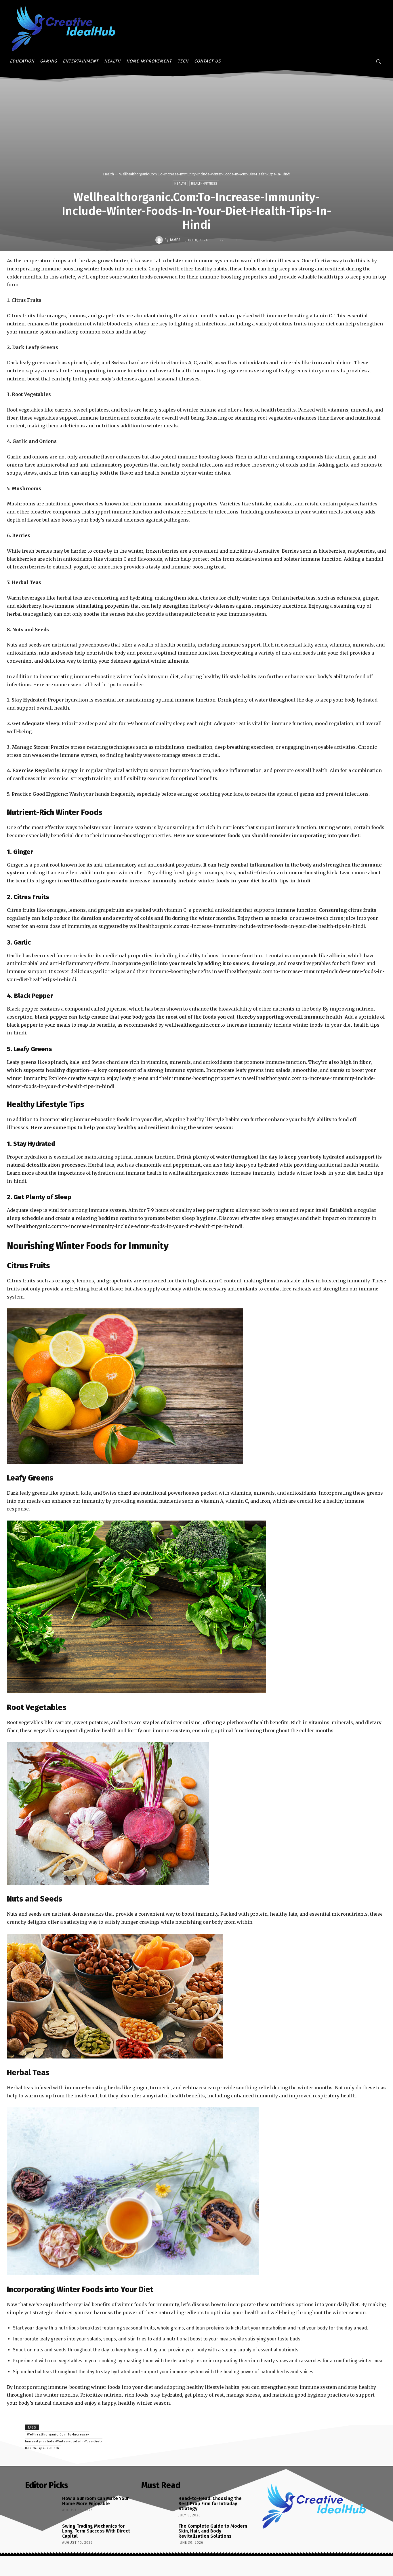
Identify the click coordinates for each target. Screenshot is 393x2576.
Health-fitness (204, 184)
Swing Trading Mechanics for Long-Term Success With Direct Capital (96, 2531)
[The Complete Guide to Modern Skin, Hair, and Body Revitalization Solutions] (158, 2535)
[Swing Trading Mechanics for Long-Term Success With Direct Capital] (42, 2535)
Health (108, 174)
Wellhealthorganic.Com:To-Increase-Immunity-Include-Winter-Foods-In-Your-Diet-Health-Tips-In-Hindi (64, 2441)
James (175, 240)
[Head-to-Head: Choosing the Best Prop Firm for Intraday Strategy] (158, 2507)
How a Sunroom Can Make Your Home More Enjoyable (95, 2501)
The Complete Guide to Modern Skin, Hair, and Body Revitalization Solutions (213, 2531)
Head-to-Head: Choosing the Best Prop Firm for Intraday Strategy (210, 2503)
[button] (378, 61)
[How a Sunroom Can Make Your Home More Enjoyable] (42, 2507)
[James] (160, 240)
